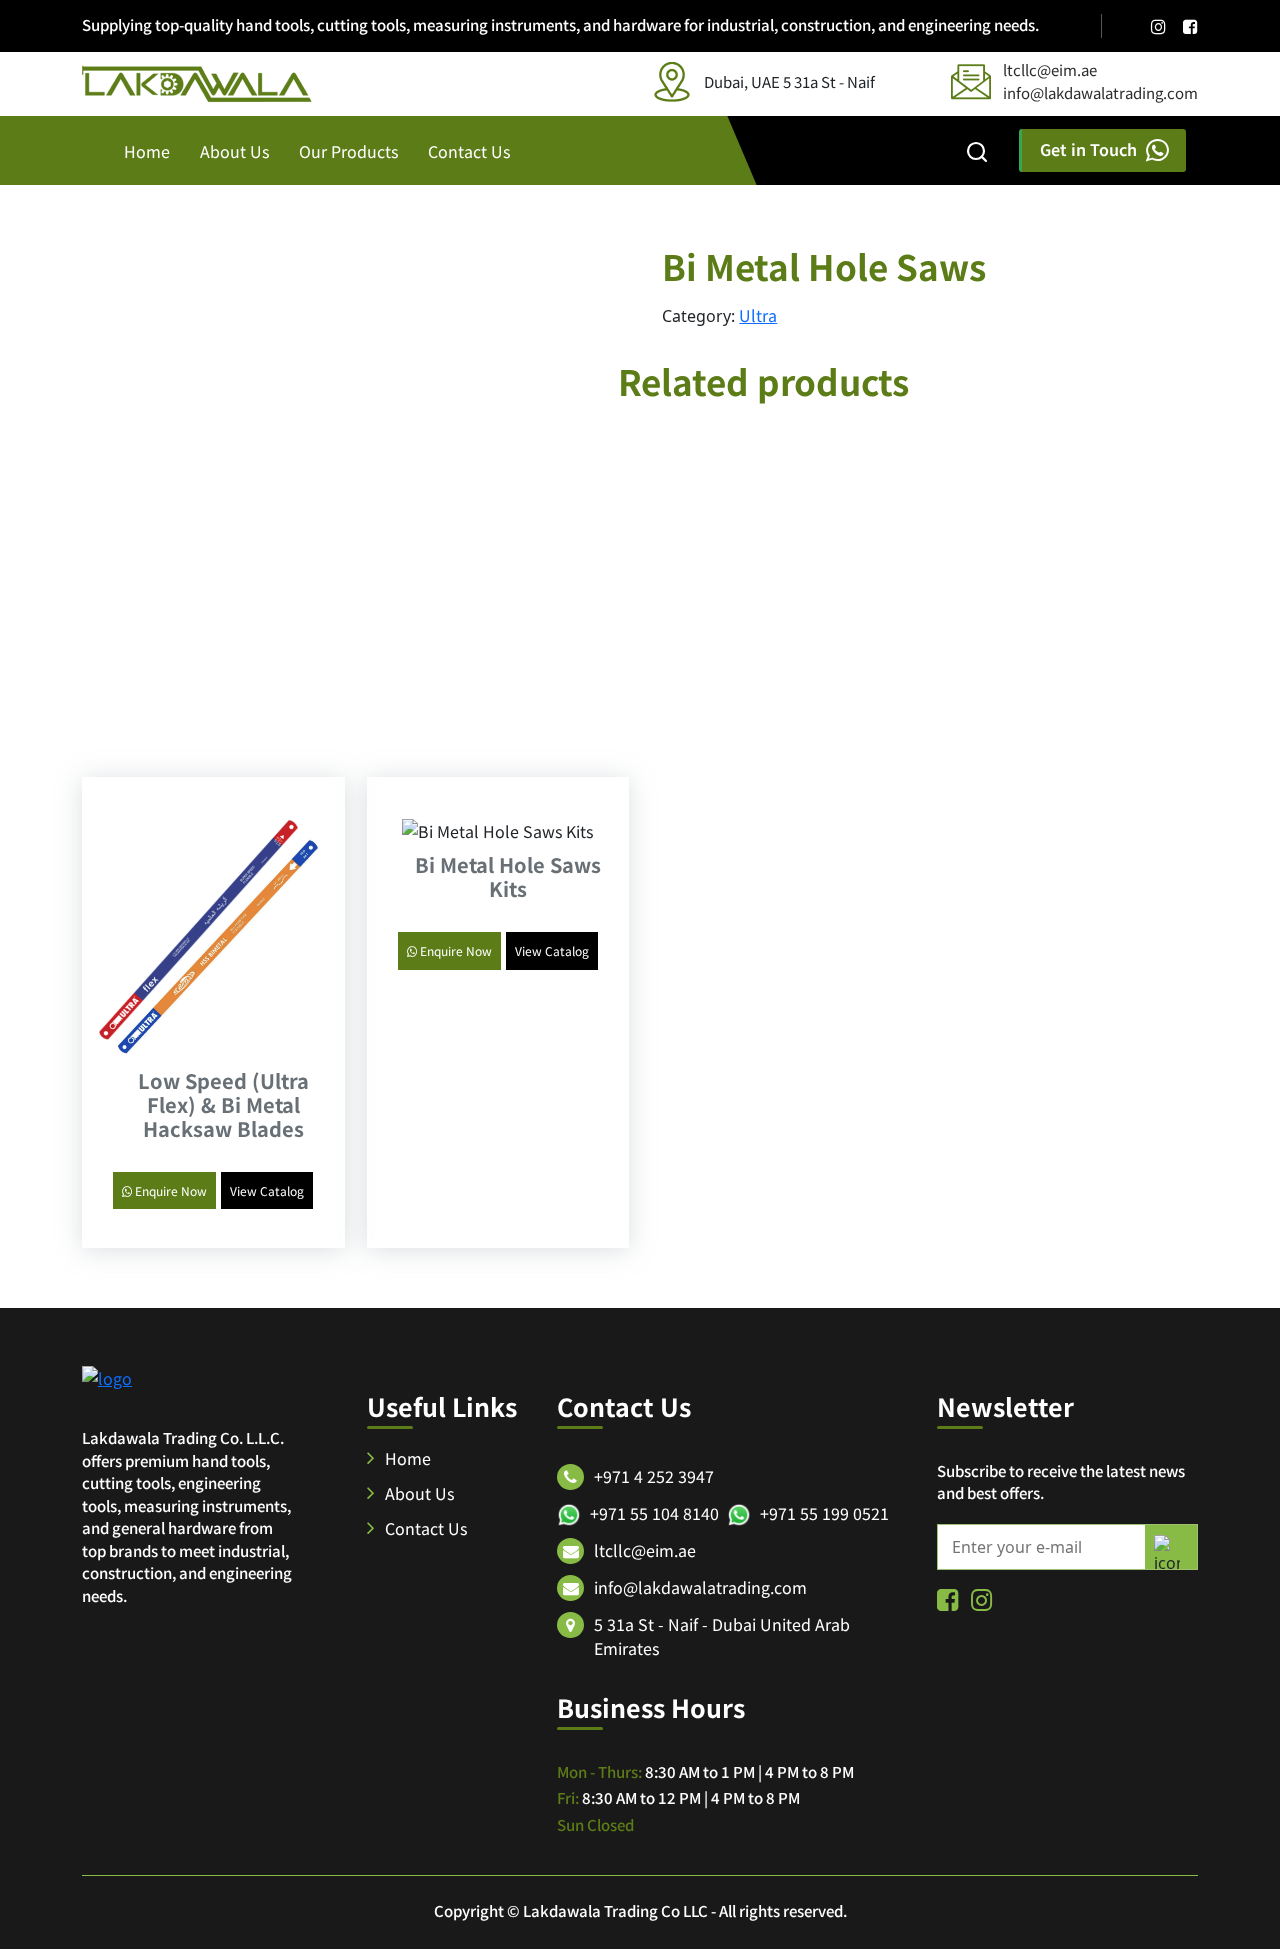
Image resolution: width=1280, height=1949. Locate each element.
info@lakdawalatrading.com (1100, 92)
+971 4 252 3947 (654, 1476)
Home (147, 151)
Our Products (348, 151)
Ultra (758, 315)
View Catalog (267, 1190)
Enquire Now (169, 1190)
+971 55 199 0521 (824, 1513)
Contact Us (469, 151)
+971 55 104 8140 (654, 1513)
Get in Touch (1088, 149)
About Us (234, 151)
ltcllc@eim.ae (1050, 69)
